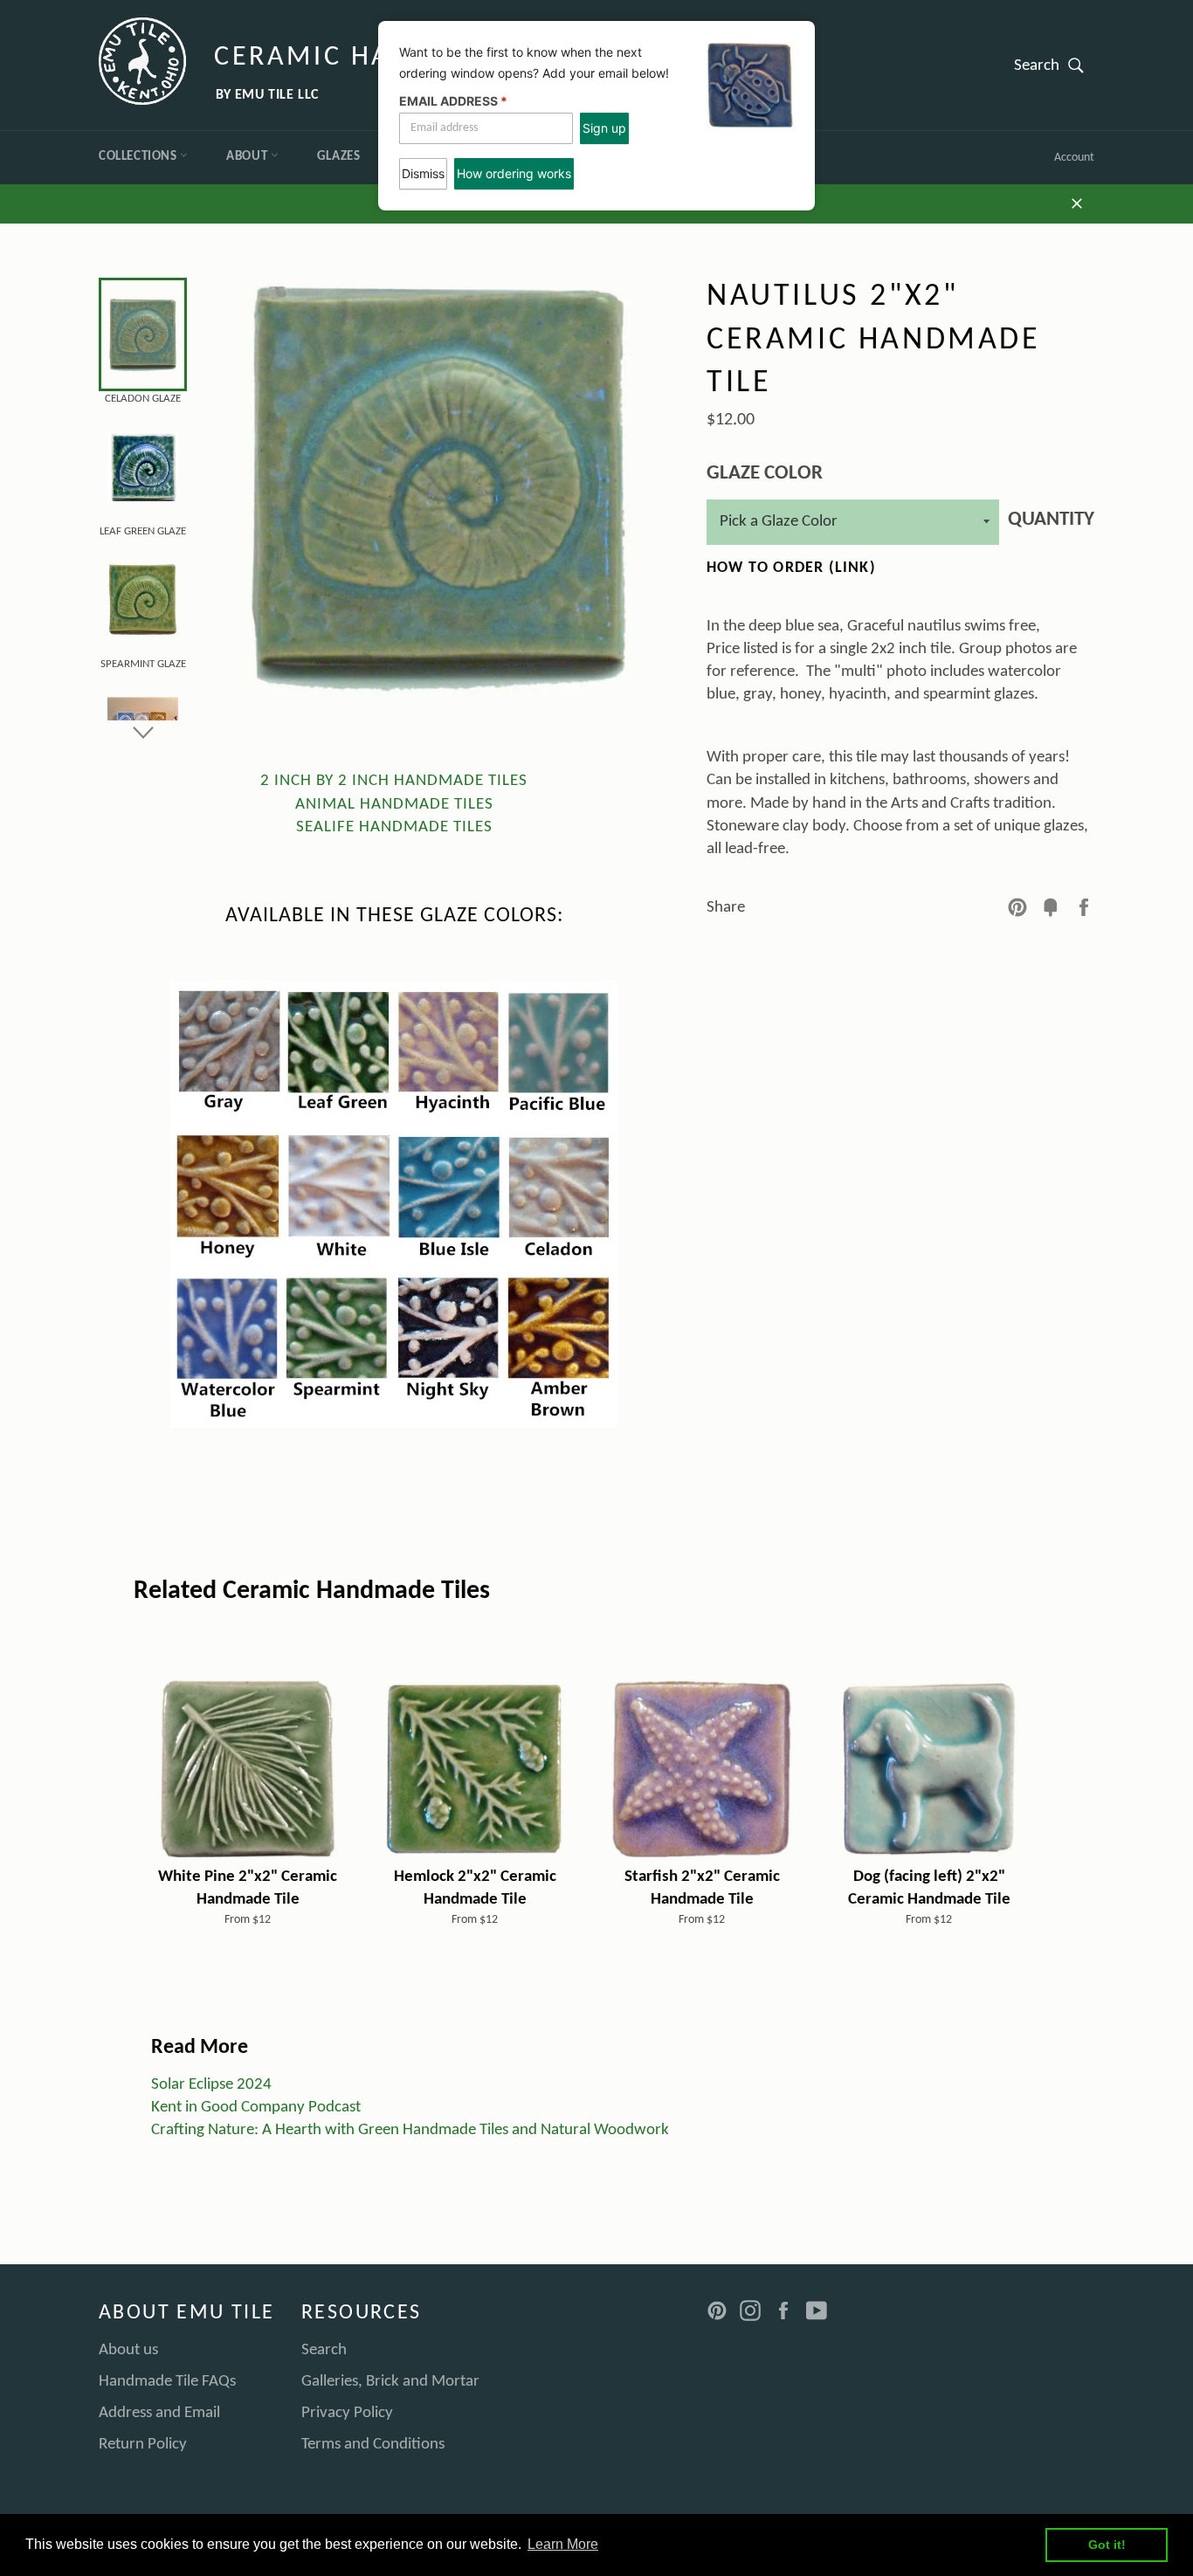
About (248, 157)
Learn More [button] (563, 2544)
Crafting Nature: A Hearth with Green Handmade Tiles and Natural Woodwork (410, 2130)
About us (128, 2350)
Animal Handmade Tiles (394, 805)
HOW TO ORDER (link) (791, 568)
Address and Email (159, 2413)
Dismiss (423, 173)
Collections (139, 157)
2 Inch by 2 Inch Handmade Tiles (394, 781)
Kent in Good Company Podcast (256, 2108)
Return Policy (143, 2445)
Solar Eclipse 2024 (211, 2085)
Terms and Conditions (373, 2445)
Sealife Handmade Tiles (394, 827)
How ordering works (514, 173)
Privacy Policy (347, 2413)
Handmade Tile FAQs (167, 2382)
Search (1054, 65)
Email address (453, 101)
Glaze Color (765, 474)
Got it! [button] (1107, 2545)
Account (1074, 158)
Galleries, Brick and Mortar (390, 2382)
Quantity (1051, 520)
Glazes (339, 157)
